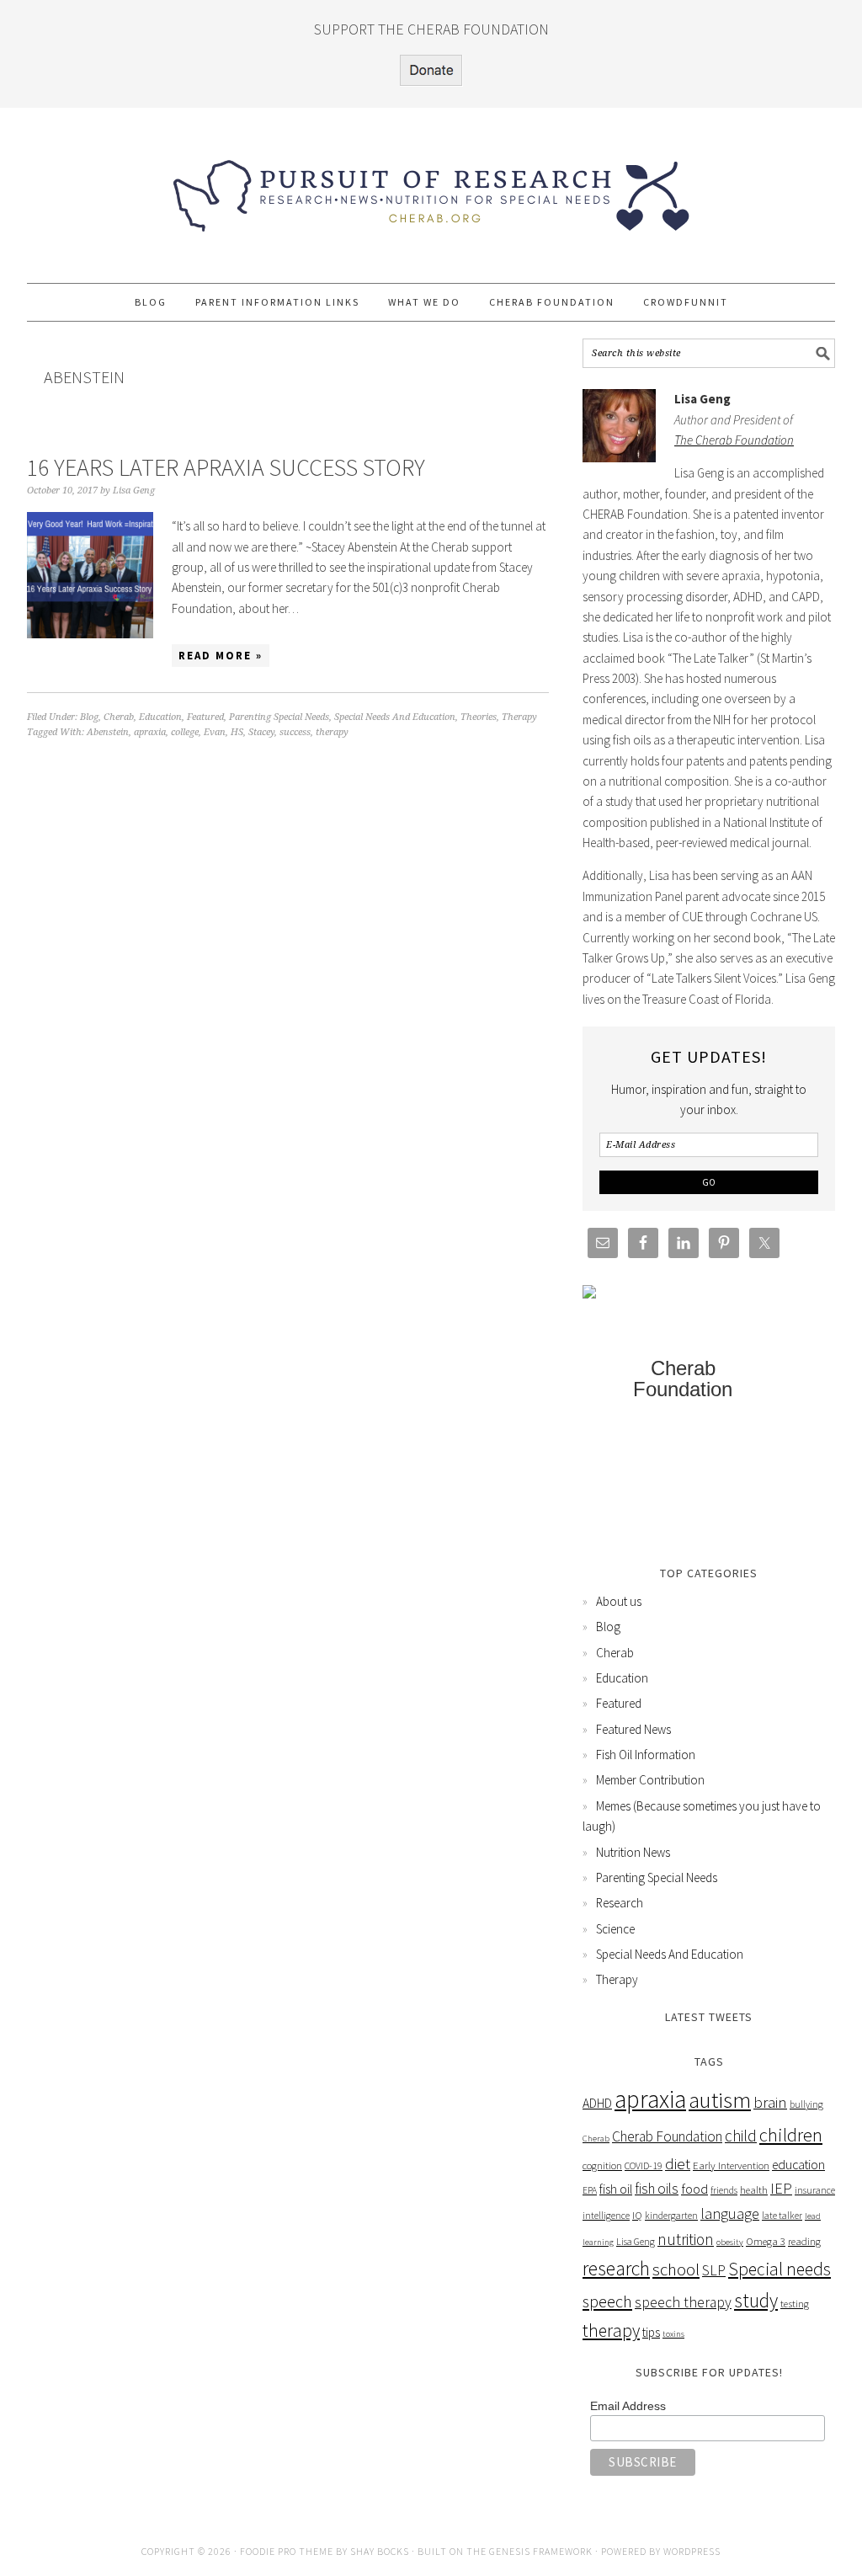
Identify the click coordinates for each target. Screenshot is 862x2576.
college (185, 732)
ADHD (597, 2103)
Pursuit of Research (431, 188)
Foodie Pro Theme (287, 2551)
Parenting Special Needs (279, 717)
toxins (673, 2334)
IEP (781, 2188)
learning (598, 2242)
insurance (815, 2190)
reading (804, 2241)
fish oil (616, 2189)
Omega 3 (766, 2241)
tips (651, 2332)
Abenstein (108, 732)
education (798, 2165)
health (754, 2190)
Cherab (119, 717)
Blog (89, 717)
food (694, 2189)
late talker (782, 2215)
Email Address (628, 2406)
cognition (602, 2165)
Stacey (261, 732)
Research (620, 1903)
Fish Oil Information (646, 1755)
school (676, 2269)
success (295, 732)
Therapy (519, 717)
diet (678, 2163)
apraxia (150, 732)
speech (607, 2301)
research (616, 2268)
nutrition (686, 2239)
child (741, 2136)
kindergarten (671, 2215)
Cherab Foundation (667, 2136)
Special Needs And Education (395, 717)
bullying (806, 2104)
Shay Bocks (380, 2551)
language (730, 2213)
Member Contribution (650, 1780)
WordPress (692, 2551)
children (791, 2135)
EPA (590, 2190)
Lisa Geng (636, 2241)
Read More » (221, 656)
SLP (714, 2270)
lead (813, 2216)
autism (720, 2099)
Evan (215, 732)
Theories (479, 717)
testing (795, 2304)
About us (619, 1601)
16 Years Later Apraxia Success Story (226, 467)
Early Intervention (731, 2165)
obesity (730, 2242)
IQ (637, 2215)
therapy (332, 732)
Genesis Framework (541, 2551)
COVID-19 (644, 2165)
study (756, 2300)
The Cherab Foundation (734, 440)
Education (160, 717)
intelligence (606, 2215)
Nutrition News (633, 1852)
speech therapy (683, 2302)
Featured (205, 717)
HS (237, 732)
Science (615, 1929)
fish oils (657, 2189)
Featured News (633, 1729)
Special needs (780, 2269)
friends (724, 2190)
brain (770, 2102)
